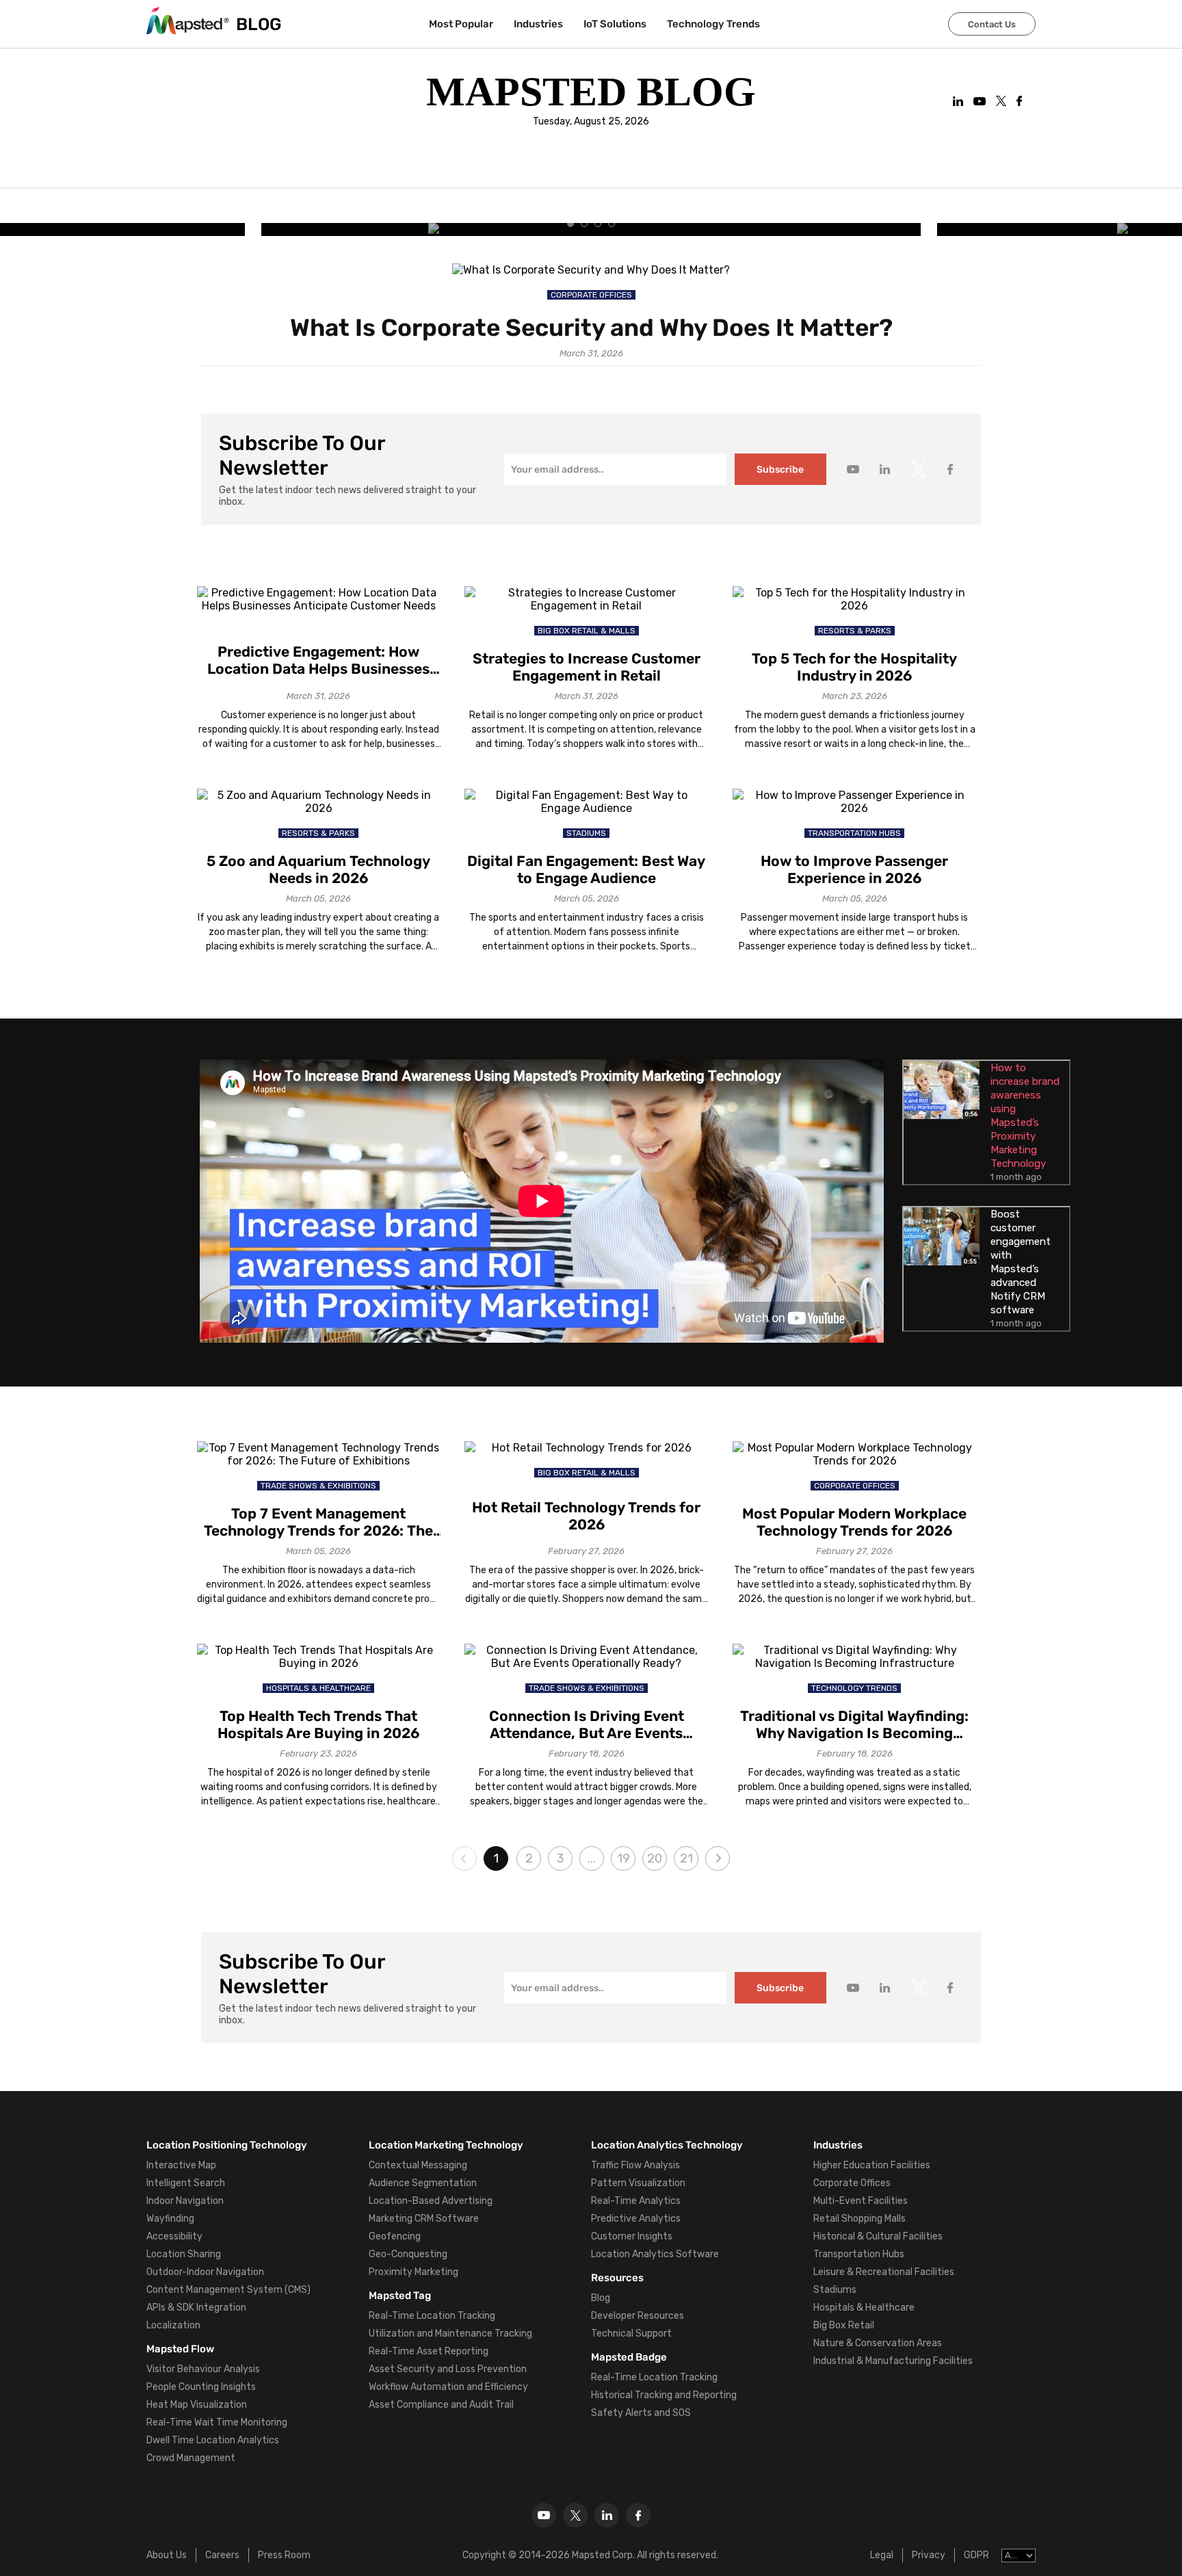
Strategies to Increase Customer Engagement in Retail (587, 667)
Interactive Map (181, 2165)
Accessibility (174, 2236)
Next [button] (718, 1858)
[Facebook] (638, 2515)
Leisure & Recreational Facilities (884, 2272)
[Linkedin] (607, 2515)
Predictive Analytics (636, 2219)
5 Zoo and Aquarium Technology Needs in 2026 (318, 869)
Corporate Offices (591, 295)
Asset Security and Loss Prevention (448, 2369)
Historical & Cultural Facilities (878, 2236)
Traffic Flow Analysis (635, 2165)
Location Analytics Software (655, 2254)
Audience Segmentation (423, 2183)
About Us (167, 2555)
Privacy (929, 2555)
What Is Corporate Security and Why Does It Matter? (591, 328)
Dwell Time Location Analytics (213, 2440)
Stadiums (586, 833)
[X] (575, 2515)
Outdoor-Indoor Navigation (205, 2272)
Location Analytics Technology (667, 2145)
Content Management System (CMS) (228, 2290)
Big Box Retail (844, 2325)
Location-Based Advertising (431, 2201)
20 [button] (655, 1858)
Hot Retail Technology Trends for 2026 (586, 1516)
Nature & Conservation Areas (878, 2343)
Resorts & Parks (855, 631)
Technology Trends (713, 24)
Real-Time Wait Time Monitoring (217, 2422)
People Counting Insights (201, 2387)
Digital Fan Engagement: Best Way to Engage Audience (586, 869)
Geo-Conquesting (408, 2254)
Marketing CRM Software (424, 2219)
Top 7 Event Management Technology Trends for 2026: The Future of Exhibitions (318, 1522)
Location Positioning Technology (227, 2145)
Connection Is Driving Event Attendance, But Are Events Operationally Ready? (587, 1724)
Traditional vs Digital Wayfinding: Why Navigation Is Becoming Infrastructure (854, 1724)
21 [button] (686, 1858)
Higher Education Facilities (872, 2165)
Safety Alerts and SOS (641, 2413)
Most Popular (461, 24)
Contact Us (992, 24)
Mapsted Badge (629, 2357)
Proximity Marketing (413, 2272)
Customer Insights (632, 2236)
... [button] (592, 1858)
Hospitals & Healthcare (318, 1688)
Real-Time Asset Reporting (429, 2351)
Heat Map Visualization (197, 2405)
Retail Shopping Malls (859, 2219)
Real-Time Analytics (636, 2201)
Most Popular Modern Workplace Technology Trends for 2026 (854, 1522)
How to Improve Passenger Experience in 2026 (854, 869)
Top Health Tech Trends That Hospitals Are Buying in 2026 (318, 1724)
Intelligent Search (186, 2183)
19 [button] (623, 1858)
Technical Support (631, 2334)
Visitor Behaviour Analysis (203, 2369)
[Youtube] (544, 2515)
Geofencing (395, 2236)
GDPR (976, 2555)
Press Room (284, 2555)
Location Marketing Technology (446, 2145)
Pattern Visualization (638, 2183)
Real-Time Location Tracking (432, 2316)
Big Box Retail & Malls (587, 631)
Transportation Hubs (854, 833)
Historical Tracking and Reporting (664, 2395)
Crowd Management (191, 2458)
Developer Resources (638, 2316)
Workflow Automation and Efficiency (448, 2387)
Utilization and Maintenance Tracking (450, 2334)
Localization (173, 2325)
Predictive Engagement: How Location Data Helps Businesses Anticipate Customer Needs (318, 660)
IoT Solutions (615, 24)
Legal (882, 2555)
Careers (222, 2555)
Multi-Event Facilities (861, 2201)
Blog (601, 2298)
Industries (538, 24)
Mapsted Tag (400, 2296)
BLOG (259, 24)
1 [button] (496, 1858)
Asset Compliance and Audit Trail (441, 2405)
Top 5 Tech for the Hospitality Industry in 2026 (854, 667)
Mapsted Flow (180, 2349)
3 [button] (561, 1858)
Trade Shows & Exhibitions (318, 1486)
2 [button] (529, 1858)
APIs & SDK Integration (196, 2308)
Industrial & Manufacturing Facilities (893, 2361)
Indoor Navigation (185, 2201)
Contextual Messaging (418, 2165)
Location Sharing (184, 2254)
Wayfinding (170, 2219)
